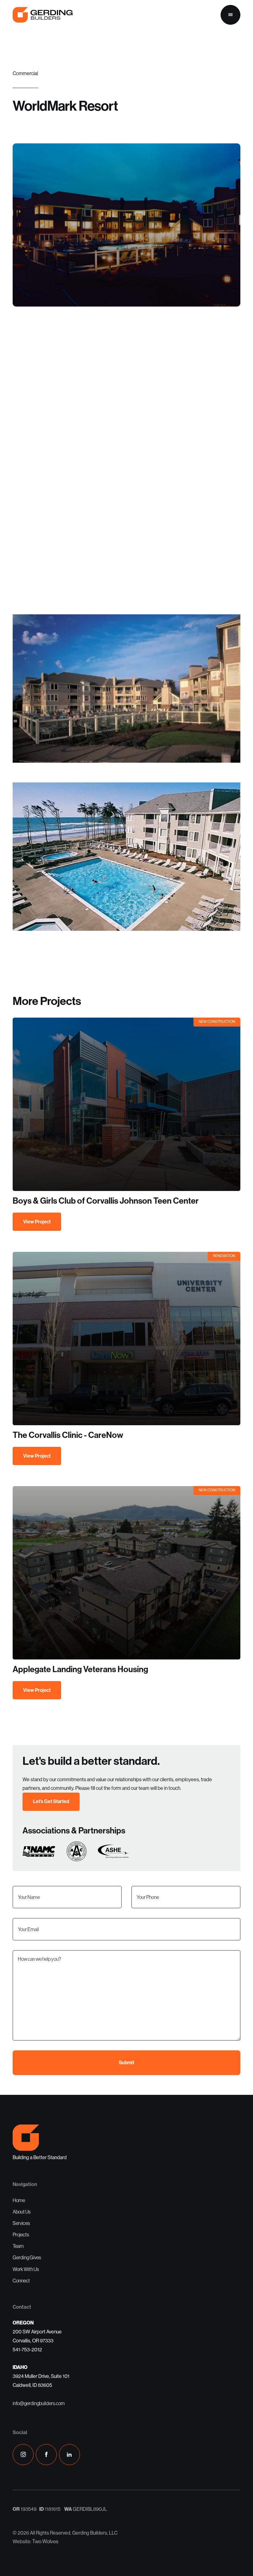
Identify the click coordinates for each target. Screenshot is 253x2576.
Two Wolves (45, 2541)
